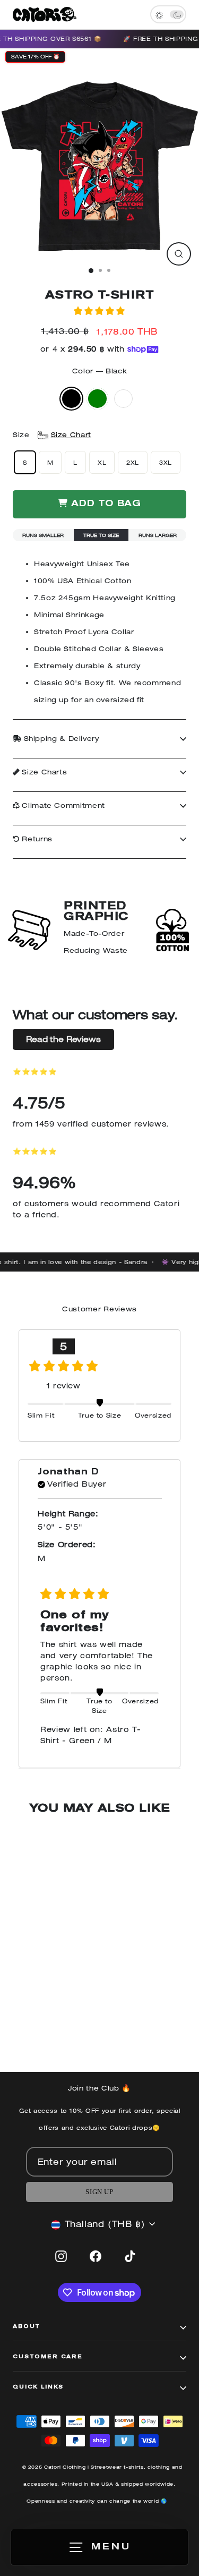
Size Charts (44, 772)
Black (71, 399)
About (27, 2327)
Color (99, 371)
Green (97, 399)
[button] (99, 311)
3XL (166, 462)
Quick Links (38, 2387)
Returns (36, 839)
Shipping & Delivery (60, 739)
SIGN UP (99, 2192)
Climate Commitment (62, 805)
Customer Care (48, 2357)
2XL (133, 462)
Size (52, 435)
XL (102, 462)
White (123, 399)
